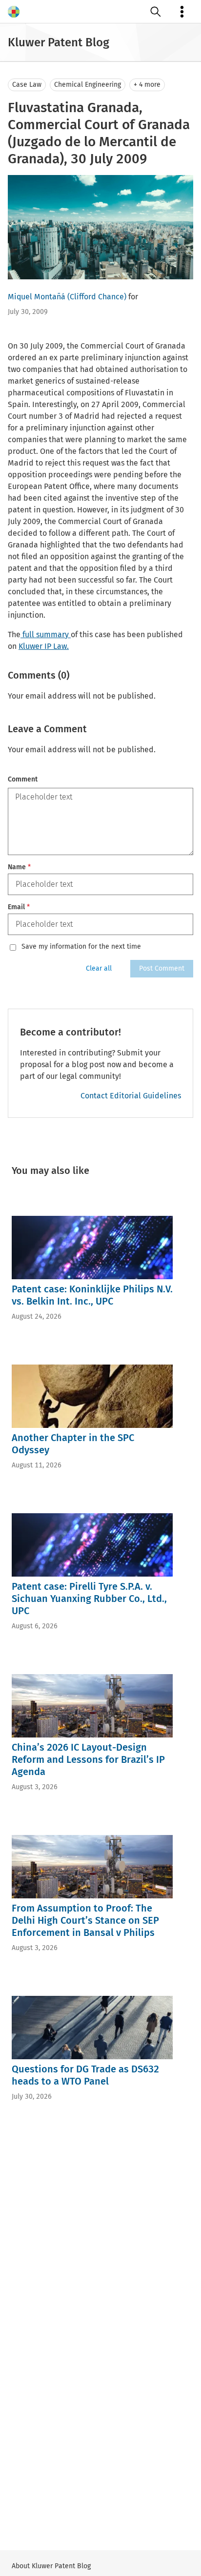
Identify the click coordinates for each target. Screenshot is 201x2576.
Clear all (99, 968)
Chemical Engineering (88, 85)
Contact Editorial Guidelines (131, 1096)
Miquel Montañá (37, 297)
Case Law (27, 85)
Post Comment (162, 968)
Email (19, 907)
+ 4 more (147, 85)
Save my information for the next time (81, 947)
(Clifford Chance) (97, 297)
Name (19, 867)
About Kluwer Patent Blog (51, 2566)
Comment (23, 779)
